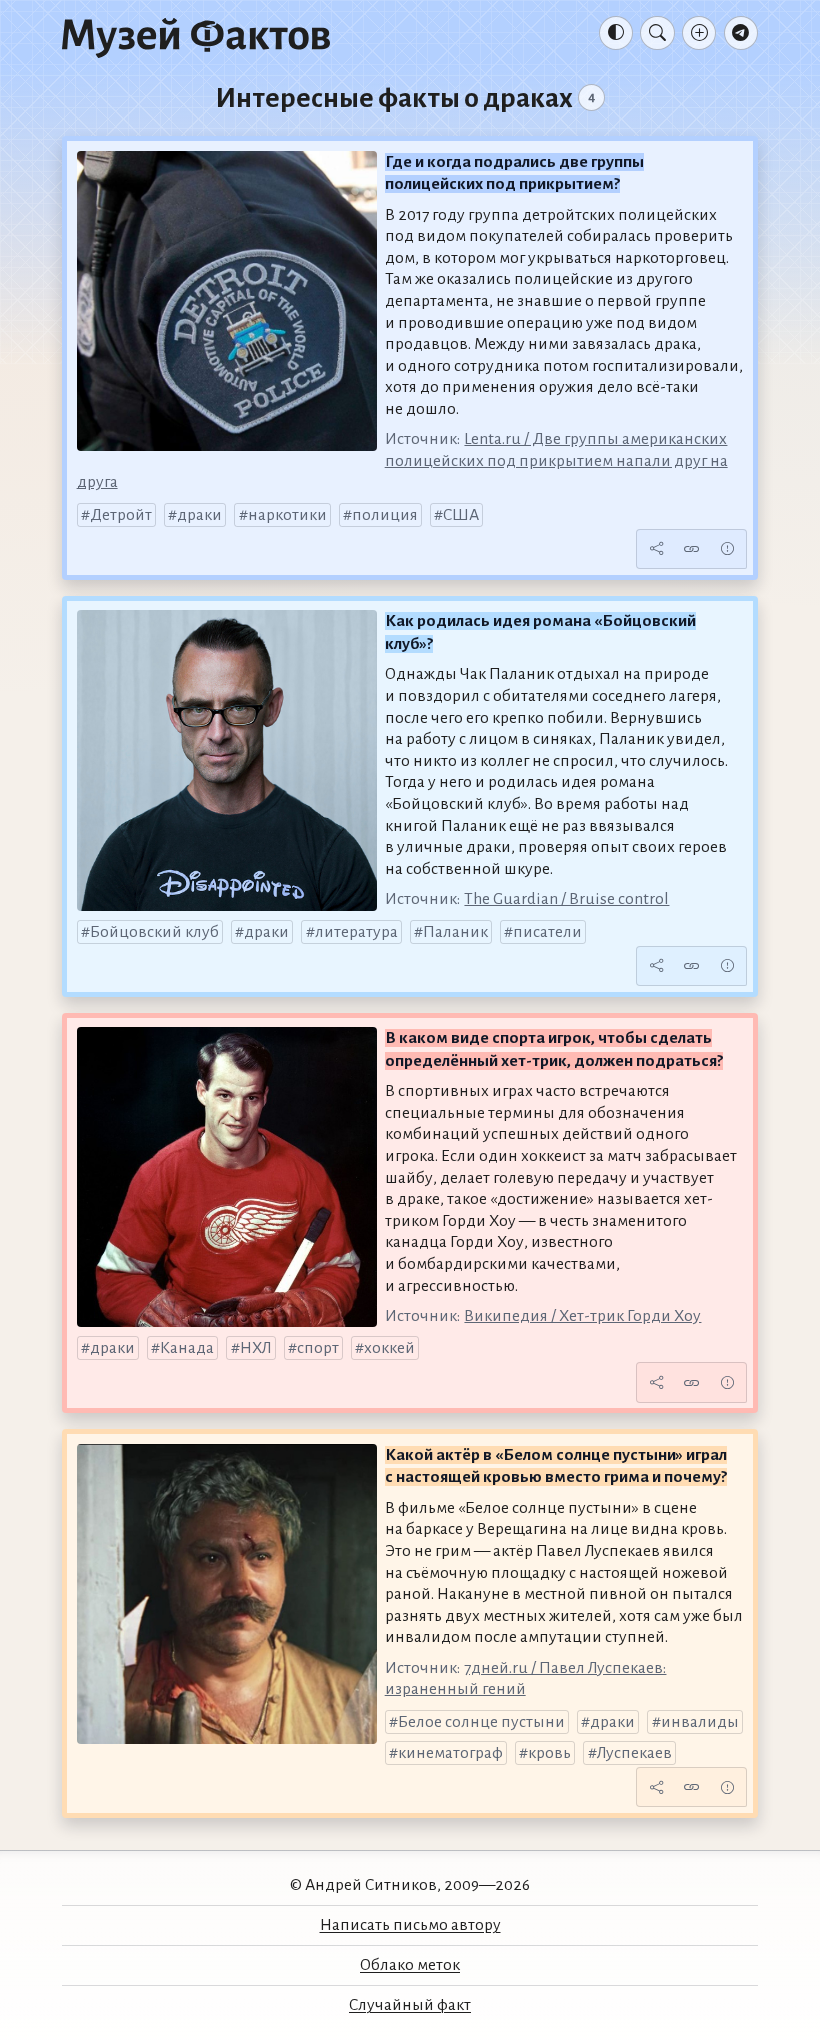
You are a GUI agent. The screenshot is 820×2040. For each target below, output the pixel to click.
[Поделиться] (656, 549)
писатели (547, 932)
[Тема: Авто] (616, 33)
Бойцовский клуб (154, 932)
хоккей (389, 1348)
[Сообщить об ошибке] (727, 549)
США (461, 515)
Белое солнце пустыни (481, 1722)
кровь (549, 1753)
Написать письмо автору (410, 1925)
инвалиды (700, 1722)
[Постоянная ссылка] (692, 549)
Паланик (455, 932)
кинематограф (450, 1753)
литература (356, 932)
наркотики (287, 515)
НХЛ (256, 1348)
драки (199, 515)
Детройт (121, 515)
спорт (318, 1348)
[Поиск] (657, 33)
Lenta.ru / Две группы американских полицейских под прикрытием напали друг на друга (402, 460)
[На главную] (196, 37)
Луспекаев (634, 1753)
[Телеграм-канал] (741, 33)
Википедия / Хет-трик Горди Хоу (582, 1316)
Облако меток (410, 1965)
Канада (187, 1348)
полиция (385, 515)
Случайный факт (410, 2005)
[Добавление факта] (699, 33)
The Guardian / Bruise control (566, 899)
